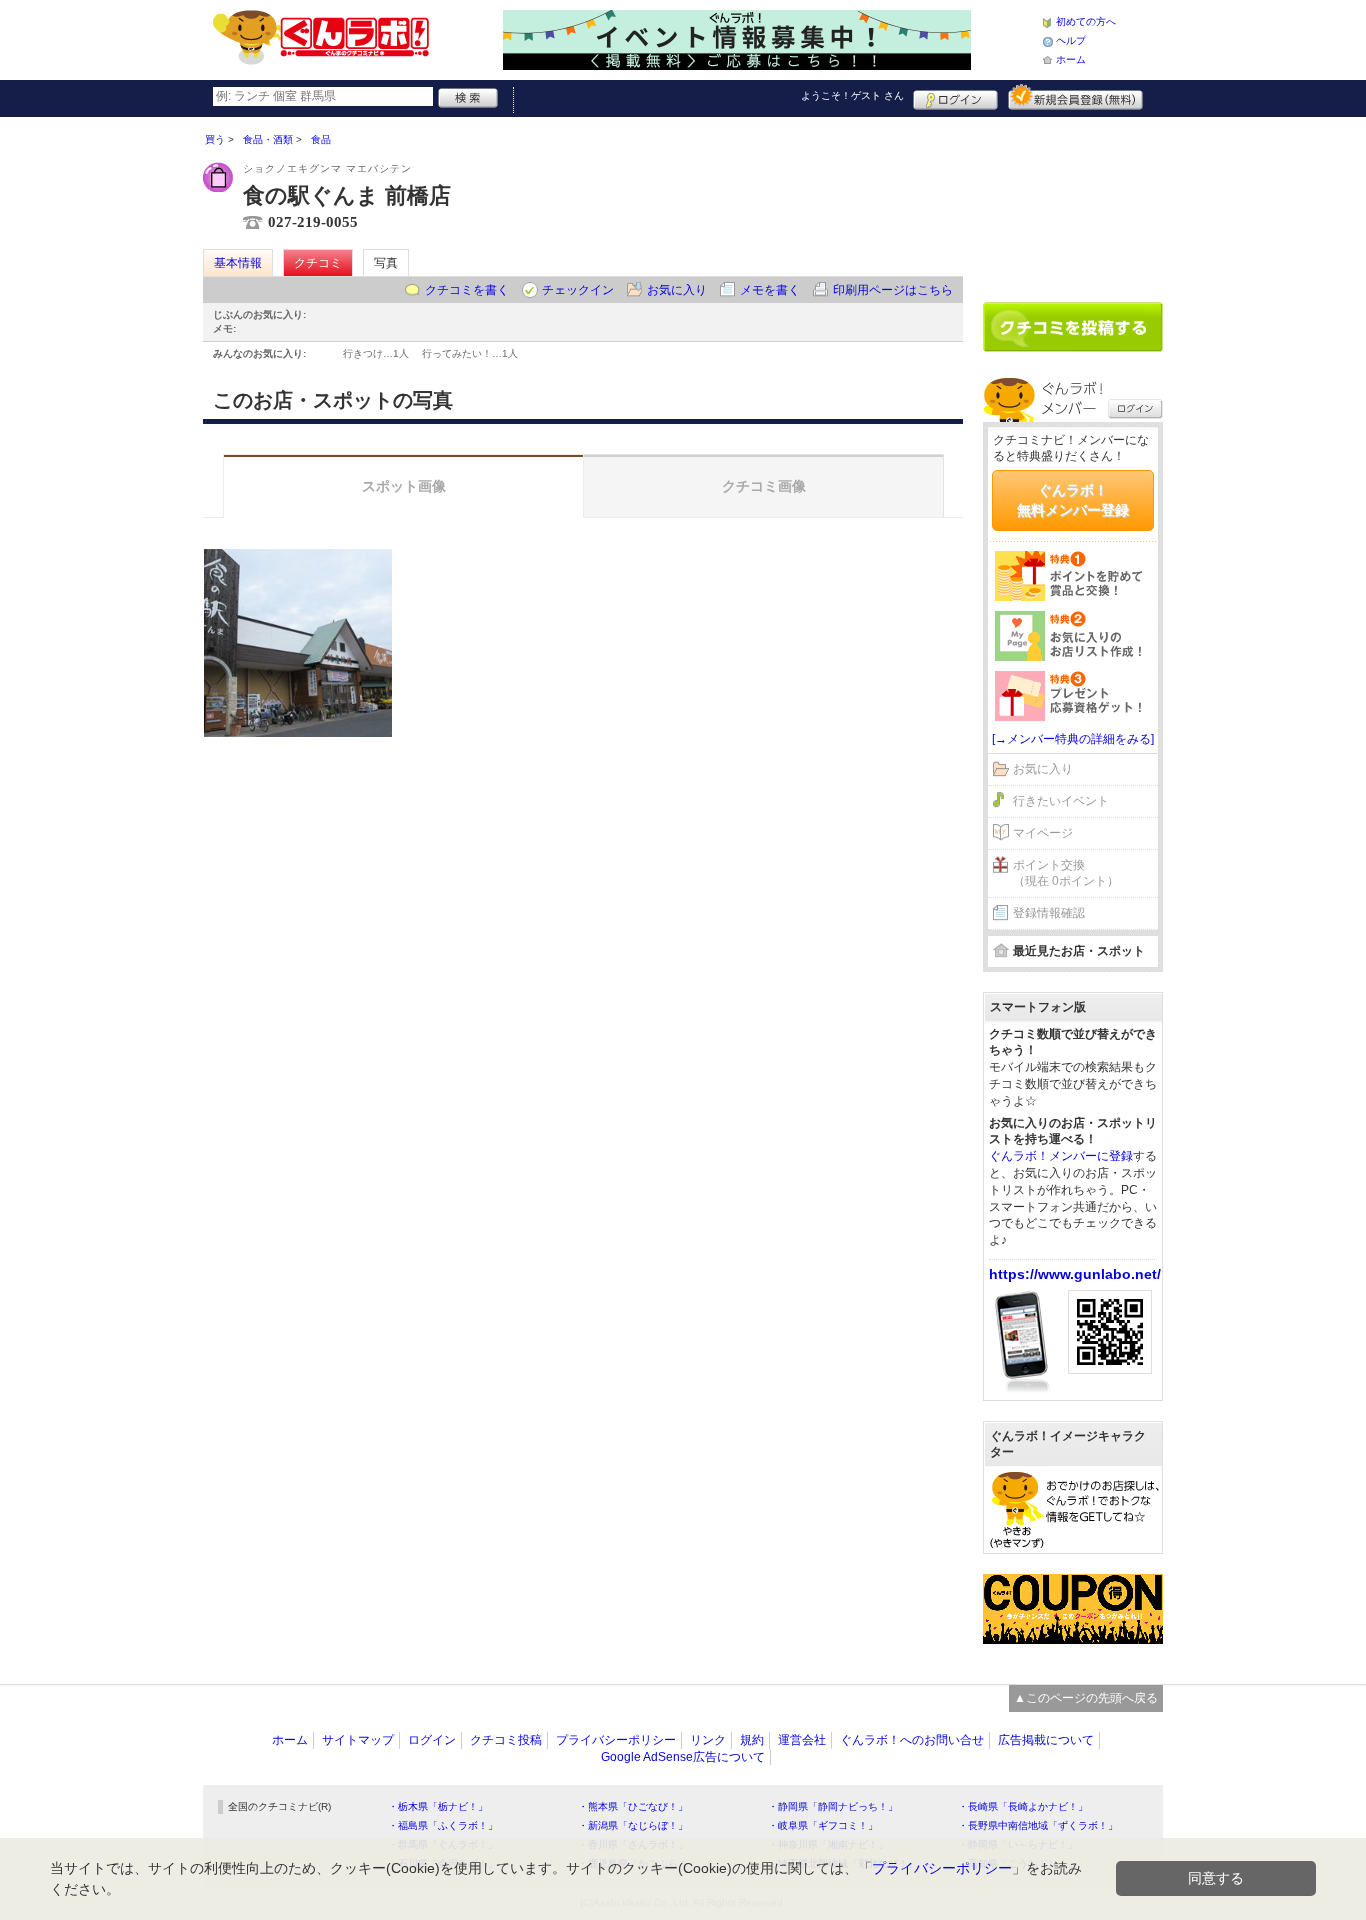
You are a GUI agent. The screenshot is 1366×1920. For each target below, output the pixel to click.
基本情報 (238, 263)
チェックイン (578, 290)
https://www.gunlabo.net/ (1075, 1274)
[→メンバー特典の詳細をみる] (1073, 739)
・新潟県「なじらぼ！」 (633, 1825)
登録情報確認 (1049, 913)
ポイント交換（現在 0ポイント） (1066, 873)
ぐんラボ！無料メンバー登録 (1073, 500)
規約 (752, 1740)
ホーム (1071, 59)
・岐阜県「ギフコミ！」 (823, 1825)
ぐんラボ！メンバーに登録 (1061, 1156)
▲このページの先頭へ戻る (1086, 1698)
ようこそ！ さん (852, 95)
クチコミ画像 (764, 486)
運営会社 (802, 1740)
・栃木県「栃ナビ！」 (438, 1806)
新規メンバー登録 (1075, 97)
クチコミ (318, 263)
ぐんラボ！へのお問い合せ (912, 1740)
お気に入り (677, 290)
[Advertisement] (1073, 202)
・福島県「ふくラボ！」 (443, 1825)
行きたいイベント (1061, 801)
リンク (708, 1740)
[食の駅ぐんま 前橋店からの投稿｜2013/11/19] (298, 643)
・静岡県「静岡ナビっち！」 (833, 1806)
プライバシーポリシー (616, 1740)
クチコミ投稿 (506, 1740)
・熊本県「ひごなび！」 (633, 1806)
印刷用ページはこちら (893, 290)
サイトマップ (358, 1740)
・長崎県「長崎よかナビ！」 (1023, 1806)
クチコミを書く (467, 290)
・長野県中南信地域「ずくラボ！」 (1038, 1825)
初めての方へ (1086, 21)
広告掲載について (1046, 1740)
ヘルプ (1071, 40)
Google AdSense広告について (683, 1757)
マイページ (1043, 833)
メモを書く (770, 290)
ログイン (955, 97)
